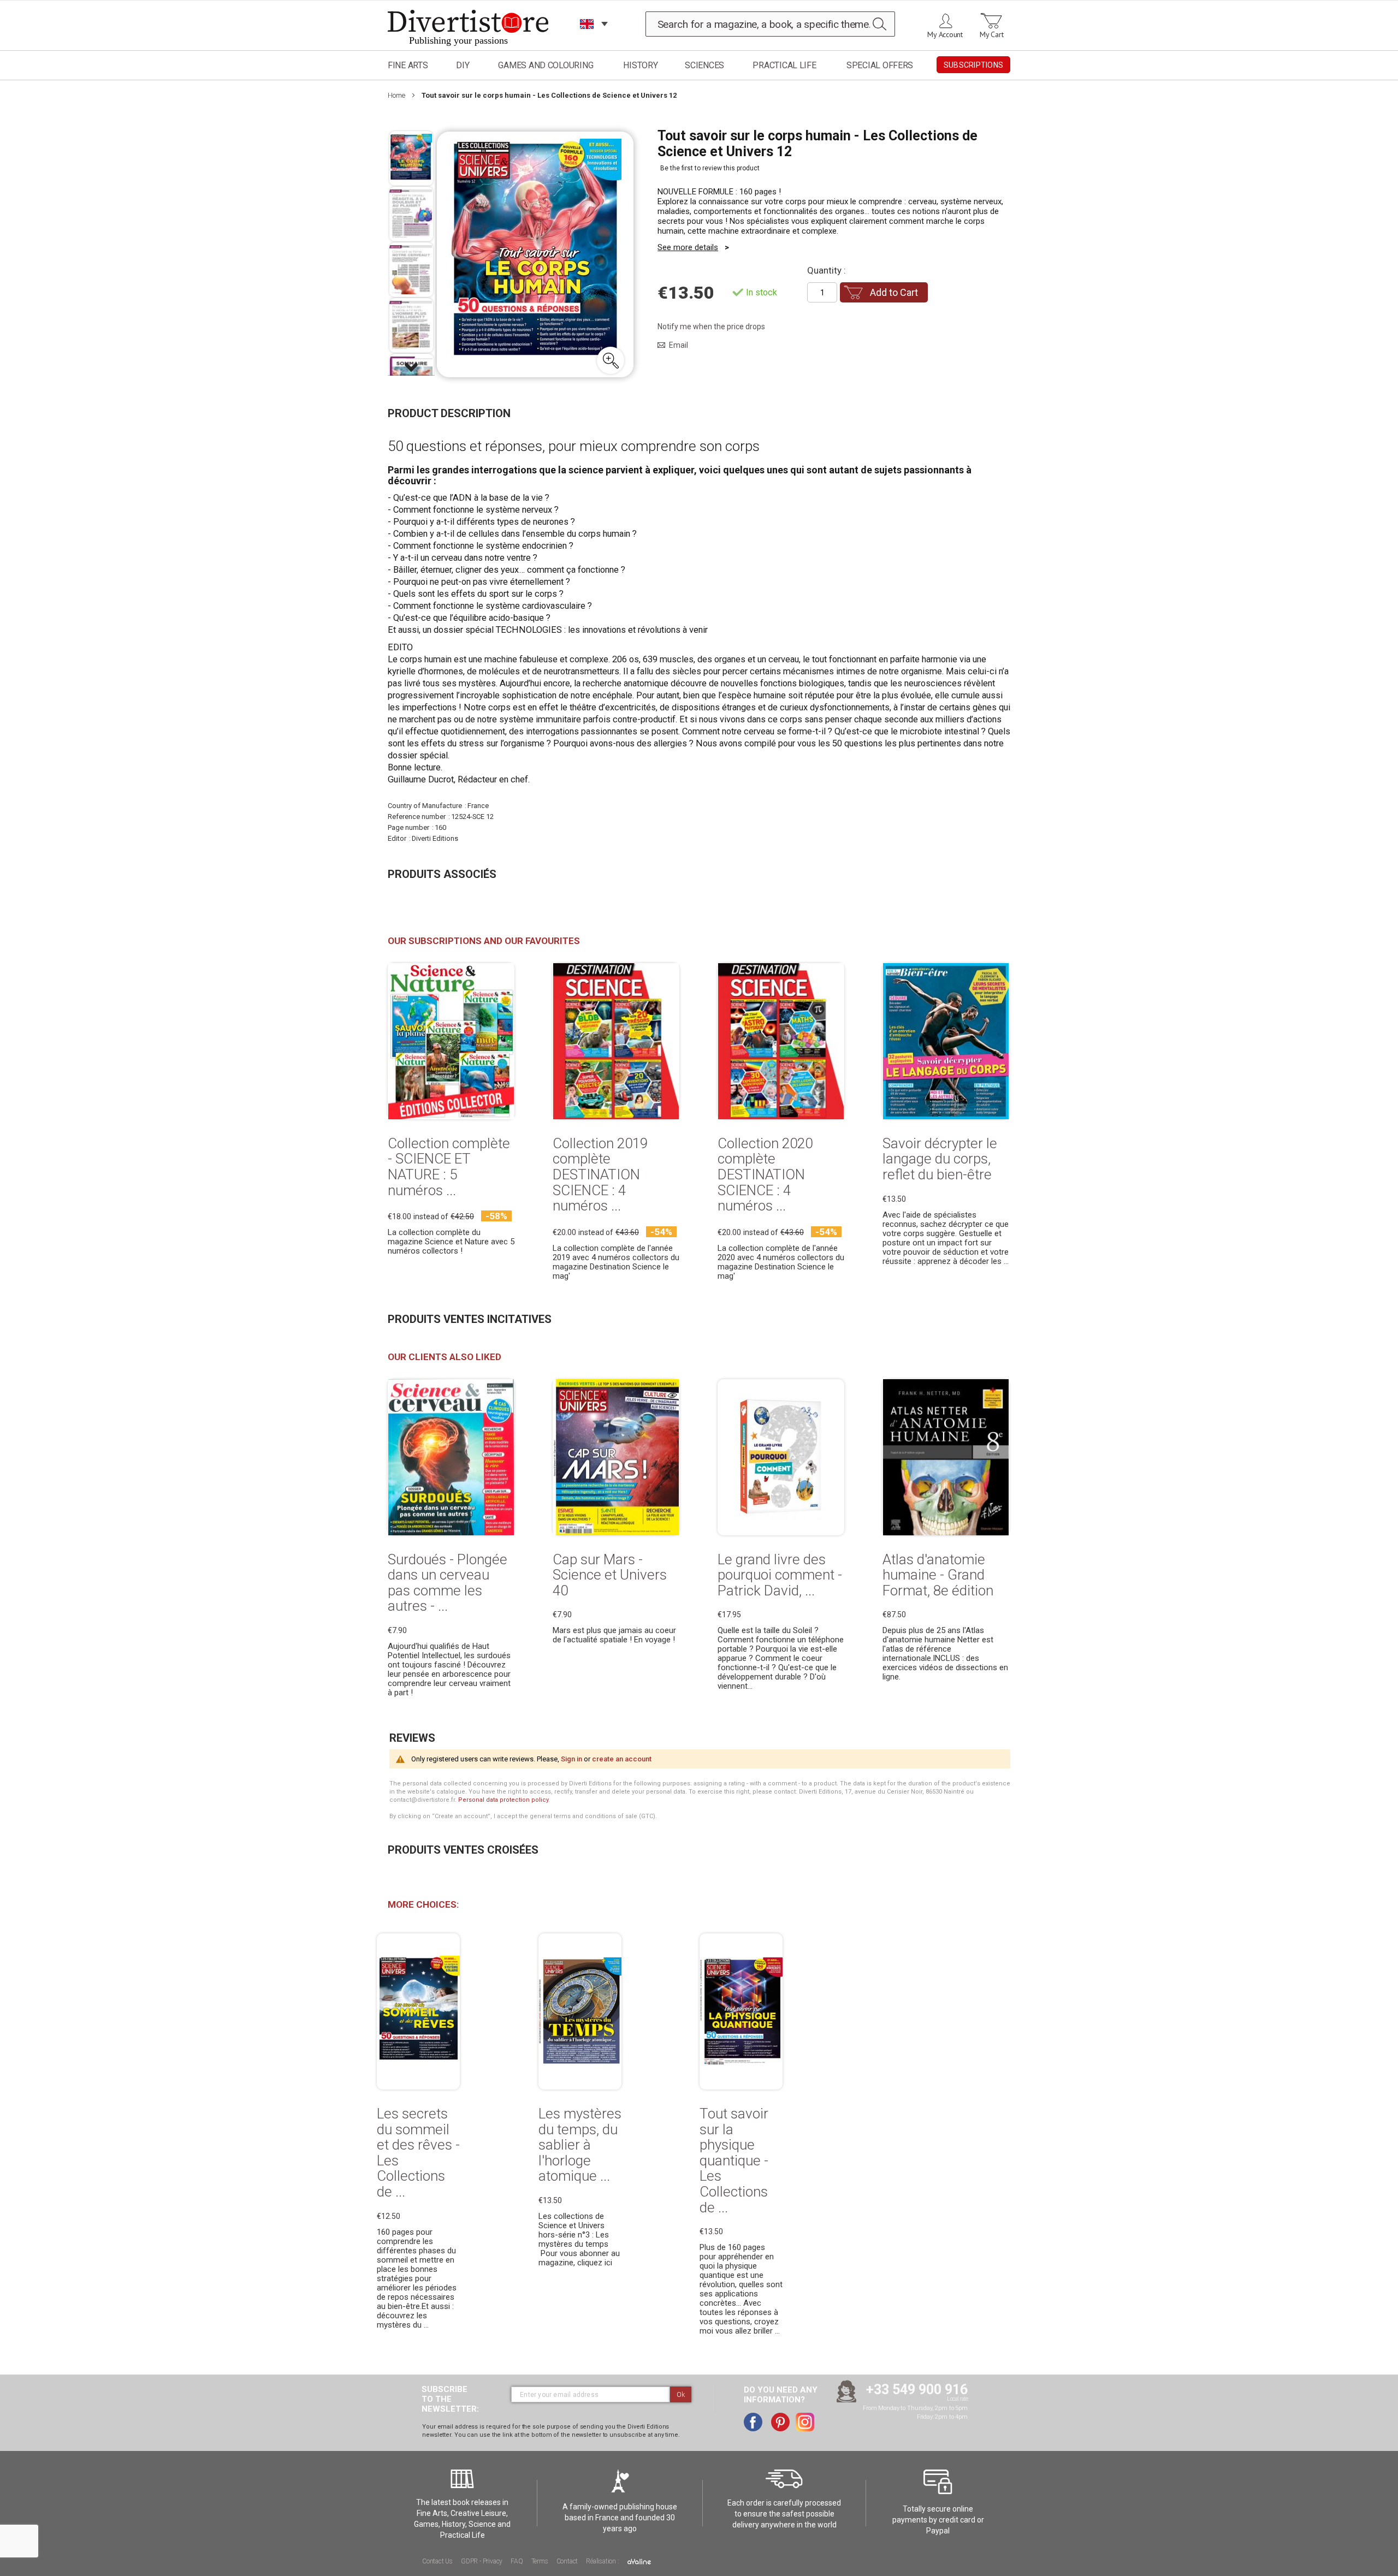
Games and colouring (546, 65)
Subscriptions (973, 65)
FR (587, 38)
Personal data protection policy (503, 1800)
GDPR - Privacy (482, 2561)
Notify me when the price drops (711, 327)
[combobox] (771, 24)
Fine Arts (408, 65)
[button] (611, 360)
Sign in (571, 1759)
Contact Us (437, 2561)
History (640, 65)
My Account (945, 34)
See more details (688, 247)
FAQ (517, 2561)
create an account (622, 1759)
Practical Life (784, 65)
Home (396, 95)
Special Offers (880, 65)
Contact (567, 2561)
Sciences (704, 65)
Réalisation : (603, 2561)
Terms (540, 2561)
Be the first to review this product (710, 168)
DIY (463, 65)
